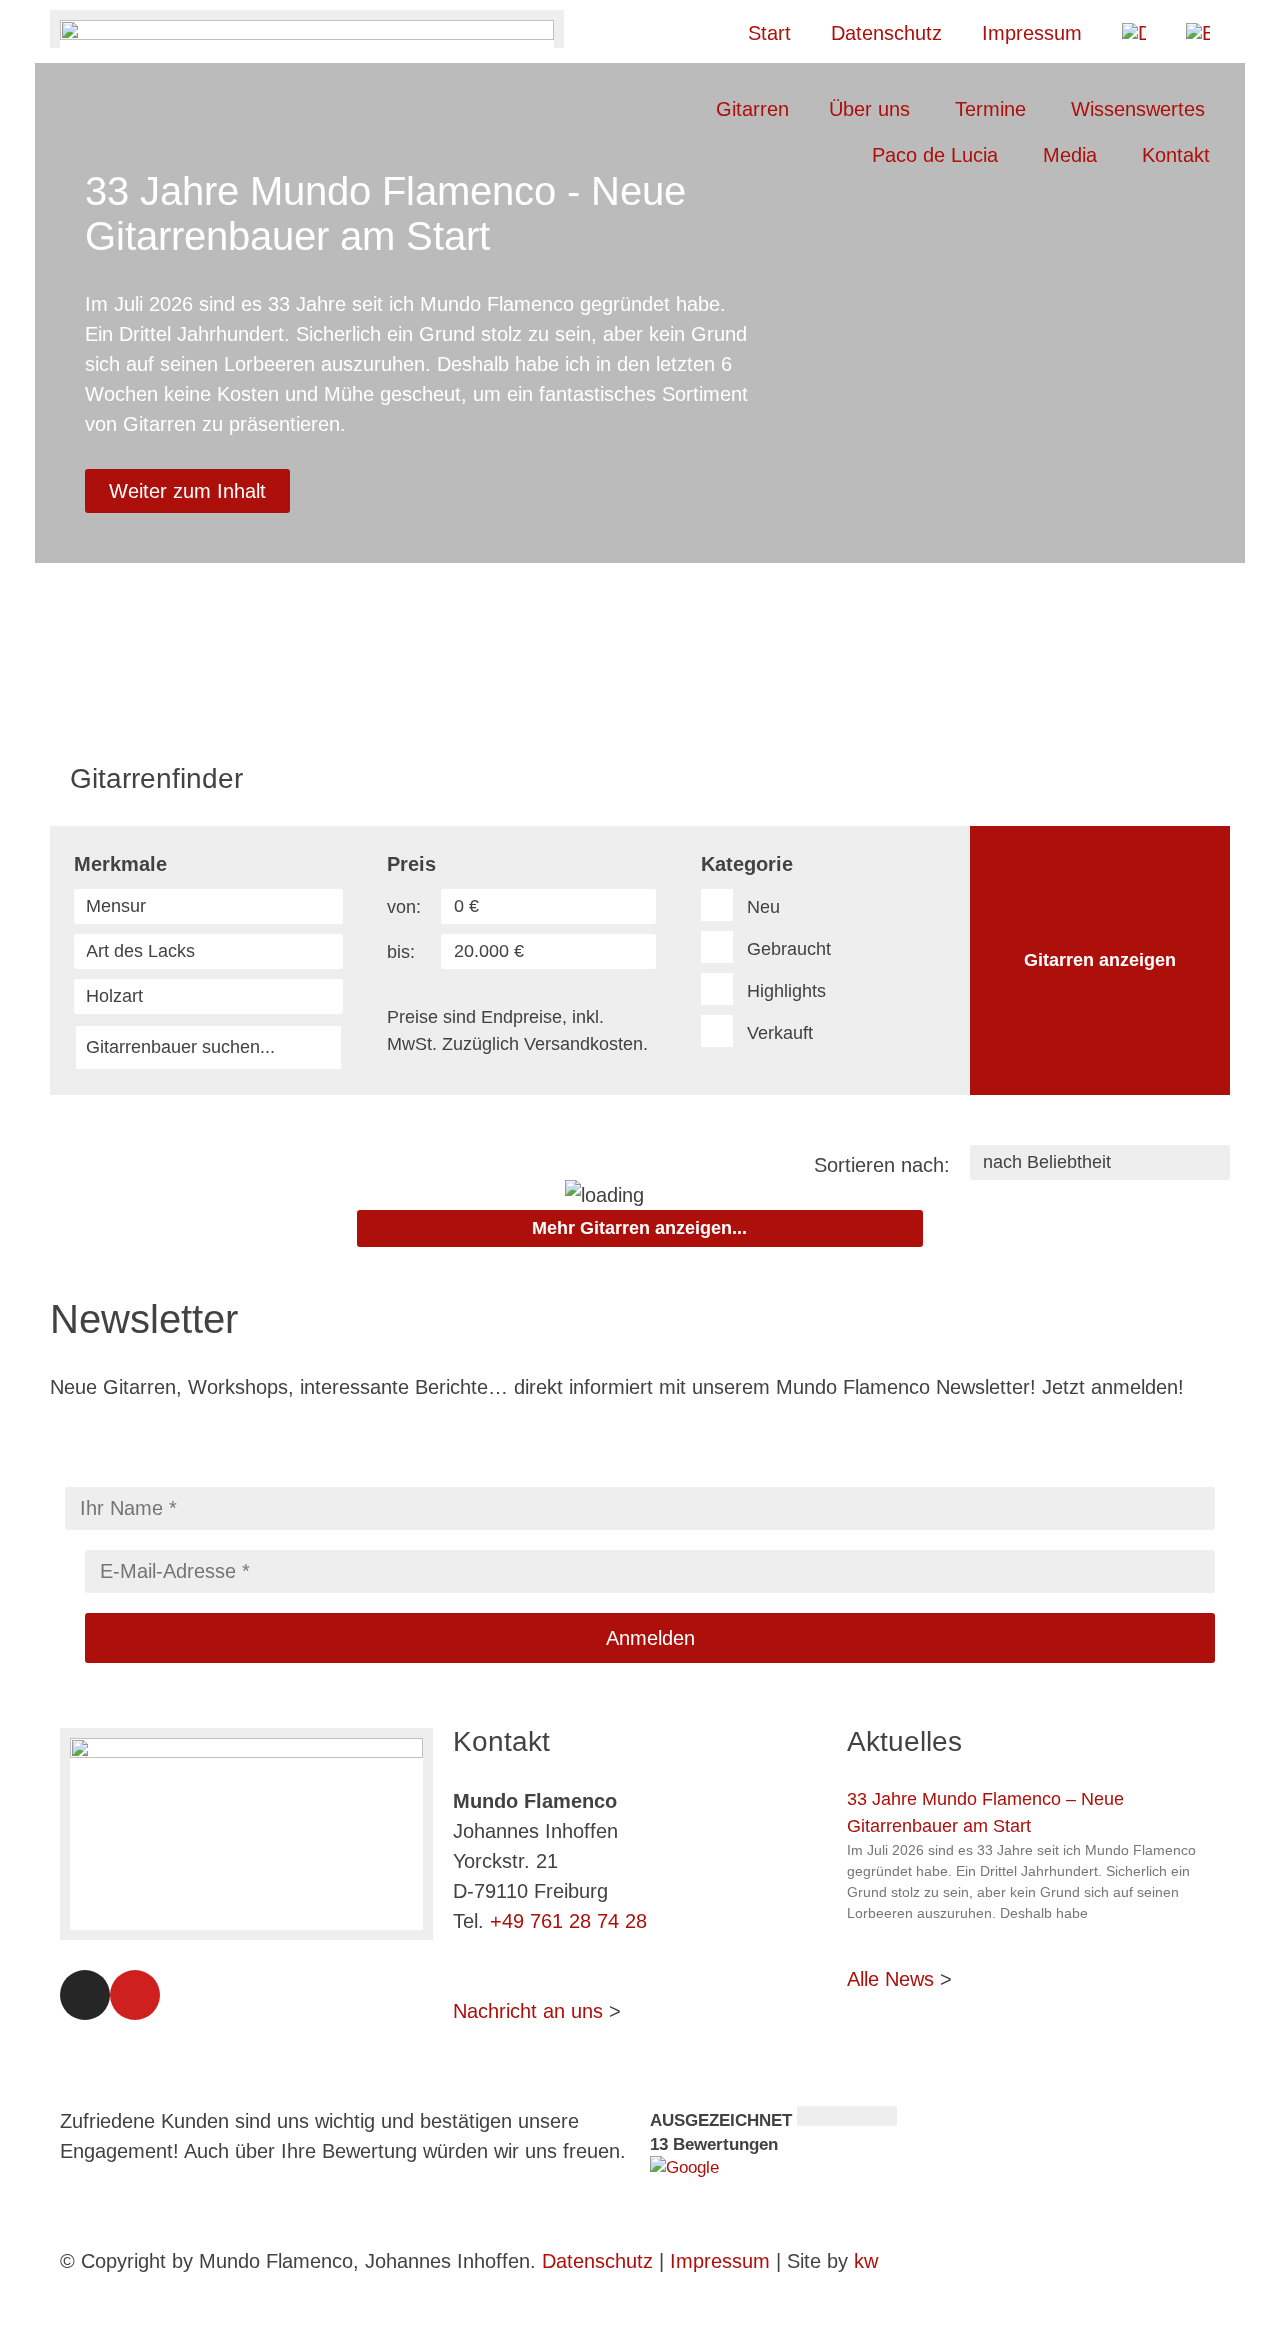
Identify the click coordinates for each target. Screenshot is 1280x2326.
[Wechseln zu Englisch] (1198, 33)
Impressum (1032, 33)
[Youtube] (135, 1995)
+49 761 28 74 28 (568, 1921)
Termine (990, 109)
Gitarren (752, 109)
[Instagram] (85, 1995)
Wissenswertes (1138, 109)
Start (769, 33)
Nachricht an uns (528, 2011)
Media (1070, 155)
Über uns (869, 109)
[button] (640, 587)
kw (866, 2261)
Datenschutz (886, 33)
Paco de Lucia (935, 155)
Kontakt (1176, 155)
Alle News (890, 1979)
